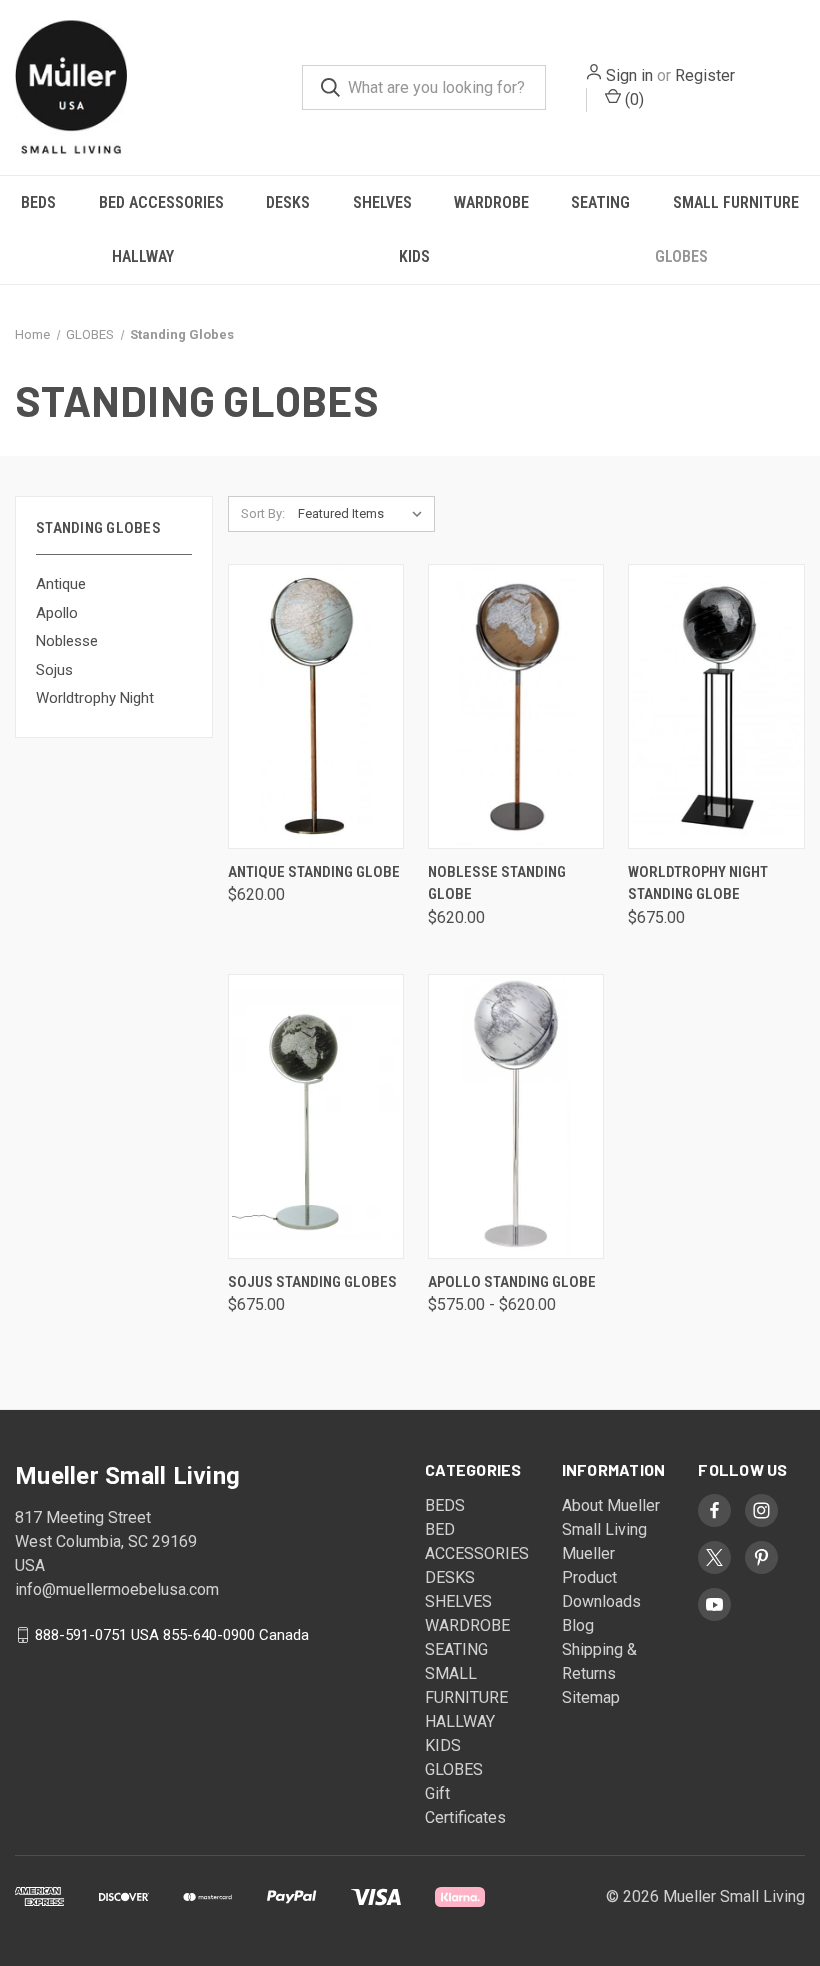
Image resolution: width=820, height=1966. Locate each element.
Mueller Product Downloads (601, 1577)
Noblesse (67, 641)
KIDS (414, 256)
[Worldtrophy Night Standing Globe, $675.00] (716, 706)
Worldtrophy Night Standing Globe (698, 883)
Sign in (629, 75)
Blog (578, 1625)
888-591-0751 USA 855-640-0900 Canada (172, 1635)
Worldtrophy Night (95, 698)
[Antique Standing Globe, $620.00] (316, 706)
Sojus (54, 670)
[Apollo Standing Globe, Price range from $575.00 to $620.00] (516, 1116)
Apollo (57, 613)
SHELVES (382, 202)
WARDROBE (491, 202)
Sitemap (591, 1697)
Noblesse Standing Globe (497, 883)
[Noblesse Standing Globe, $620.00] (516, 706)
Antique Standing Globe (314, 872)
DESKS (288, 202)
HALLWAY (143, 256)
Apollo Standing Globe (512, 1282)
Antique (61, 584)
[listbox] (364, 514)
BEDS (38, 202)
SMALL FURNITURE (736, 202)
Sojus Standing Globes (312, 1282)
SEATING (600, 202)
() (632, 99)
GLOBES (681, 256)
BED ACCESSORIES (161, 202)
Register (705, 75)
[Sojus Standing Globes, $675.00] (316, 1116)
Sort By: (263, 513)
